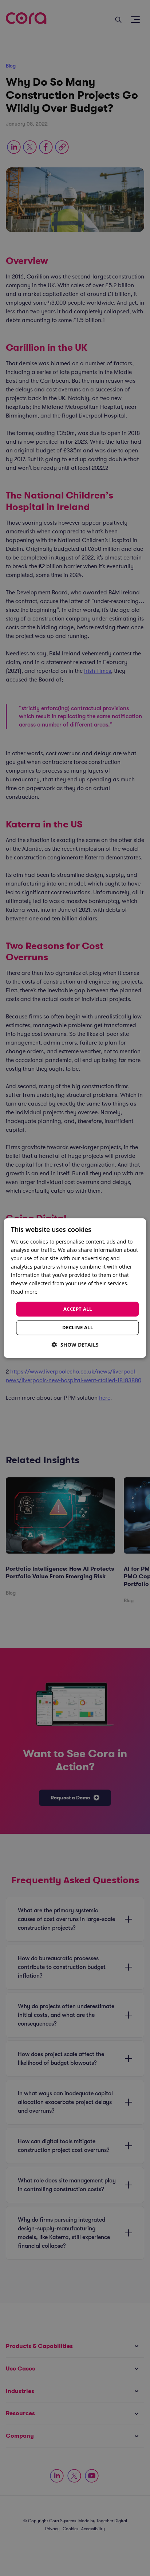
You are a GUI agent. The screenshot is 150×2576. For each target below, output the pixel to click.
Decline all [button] (78, 1327)
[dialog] (75, 1288)
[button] (75, 1345)
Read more (24, 1292)
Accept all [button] (78, 1309)
